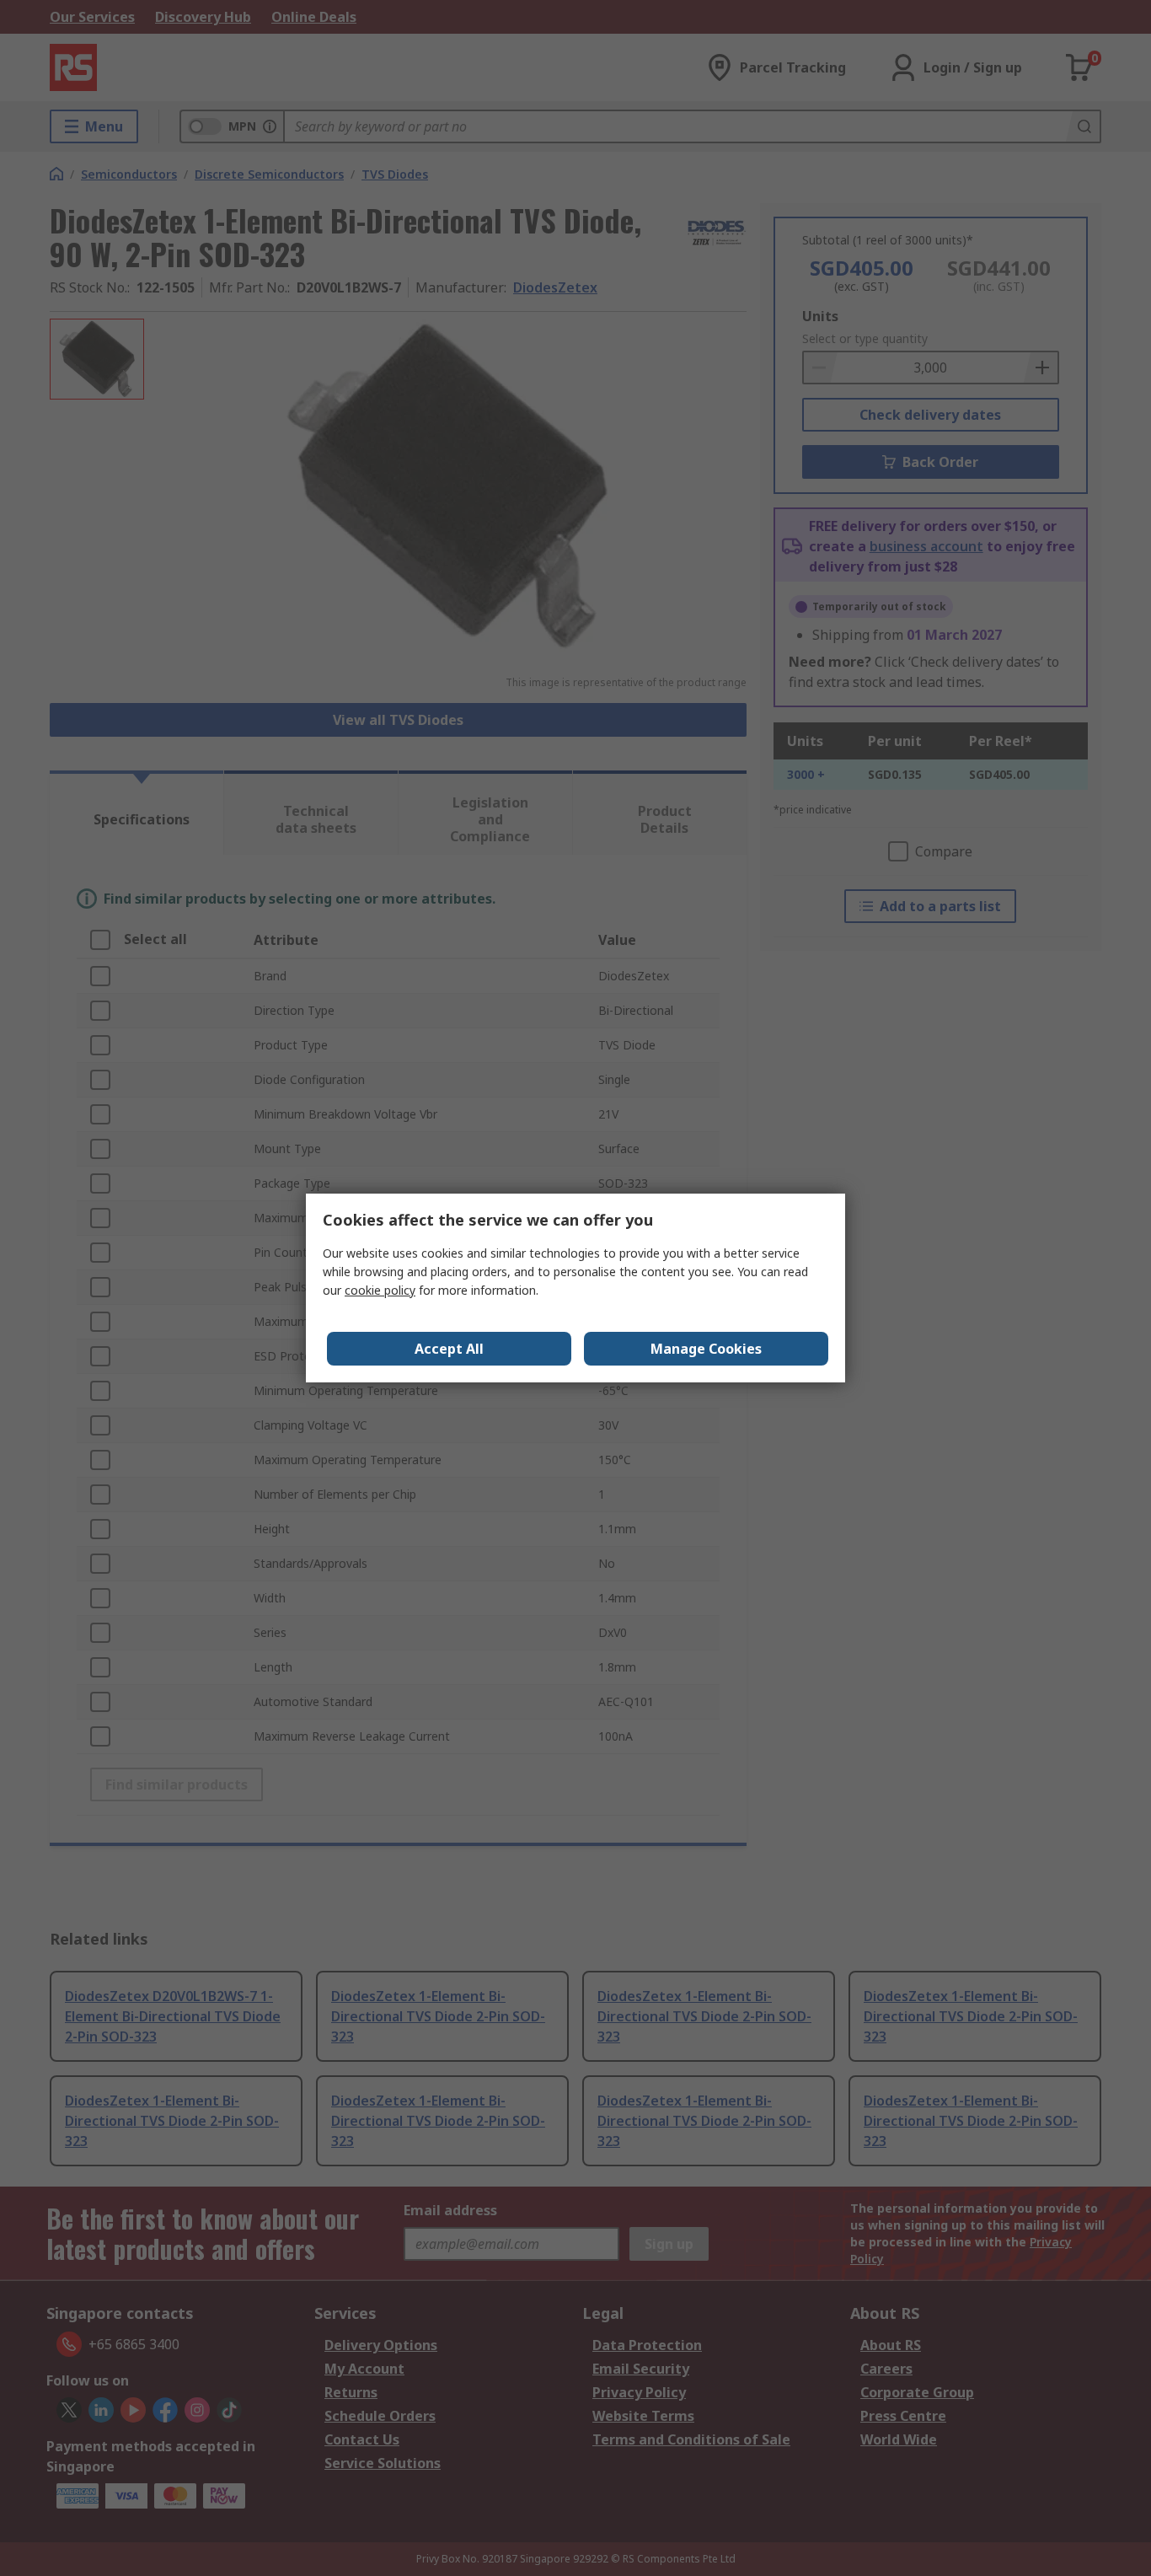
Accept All (449, 1349)
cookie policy (380, 1290)
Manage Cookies (706, 1349)
